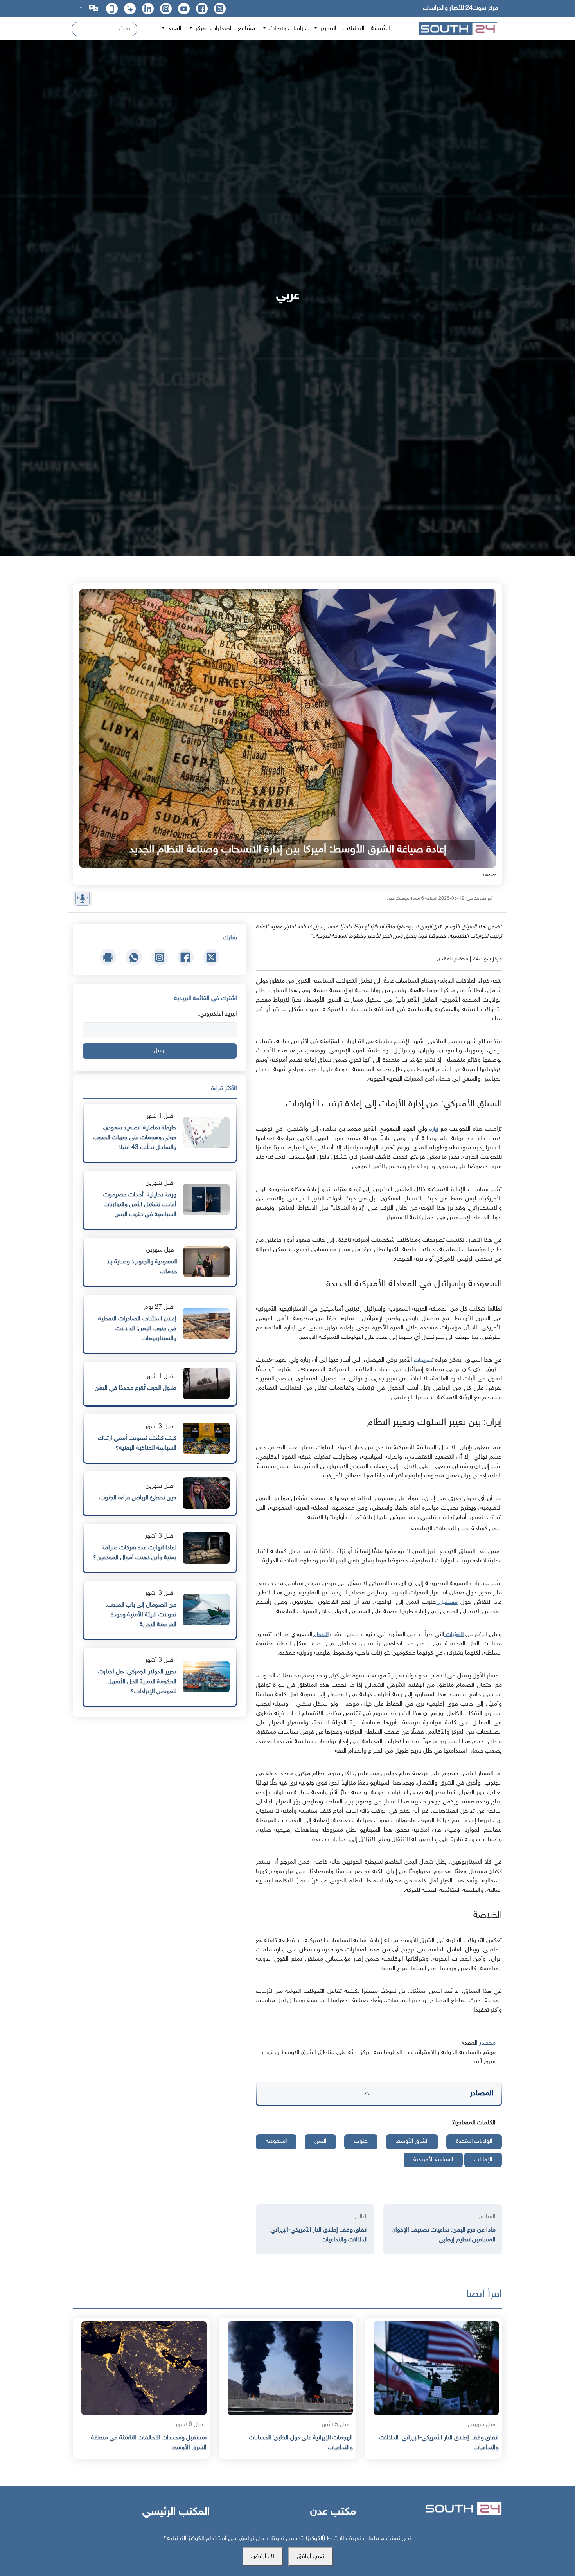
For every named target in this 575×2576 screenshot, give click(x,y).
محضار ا (486, 2043)
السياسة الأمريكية (433, 2160)
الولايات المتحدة (474, 2141)
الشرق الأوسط (412, 2141)
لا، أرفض (263, 2557)
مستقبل (447, 1602)
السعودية (276, 2141)
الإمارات (483, 2160)
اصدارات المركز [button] (213, 29)
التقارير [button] (328, 29)
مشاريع (246, 29)
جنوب (361, 2141)
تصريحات (423, 1360)
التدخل (321, 1635)
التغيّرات (454, 1635)
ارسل (160, 1051)
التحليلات (354, 29)
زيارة (433, 1129)
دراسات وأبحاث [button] (287, 29)
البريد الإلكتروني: (217, 1014)
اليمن (320, 2141)
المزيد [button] (174, 29)
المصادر (482, 2093)
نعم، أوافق (311, 2557)
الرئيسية (380, 29)
